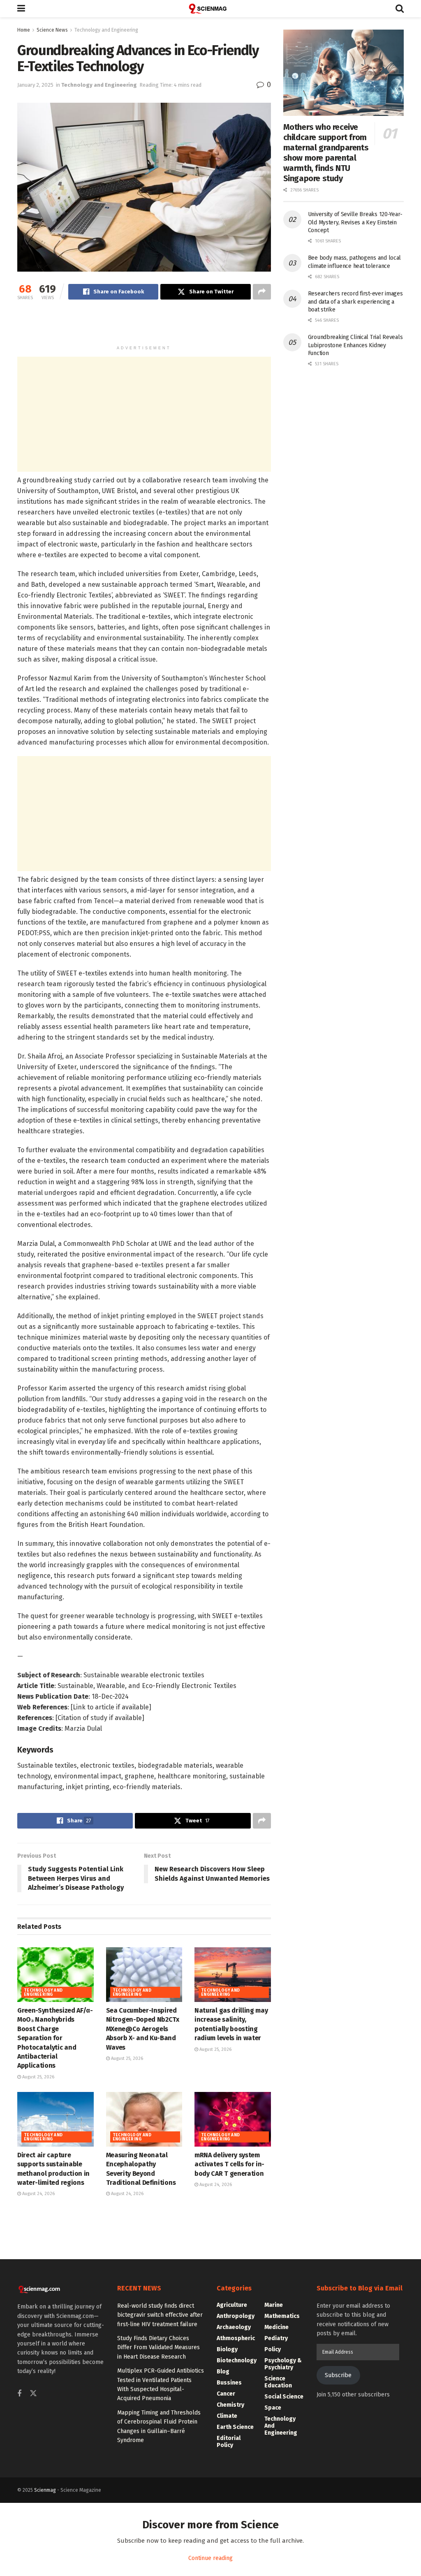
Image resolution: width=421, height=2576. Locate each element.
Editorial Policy (229, 2442)
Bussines (229, 2383)
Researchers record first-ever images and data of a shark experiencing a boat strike (355, 302)
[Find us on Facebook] (19, 2394)
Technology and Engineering (106, 30)
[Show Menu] (21, 9)
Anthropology (236, 2316)
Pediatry (276, 2338)
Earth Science (235, 2427)
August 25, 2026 (38, 2077)
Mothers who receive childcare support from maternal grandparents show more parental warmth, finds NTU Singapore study (326, 153)
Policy (273, 2349)
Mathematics (282, 2316)
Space (273, 2408)
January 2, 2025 (35, 85)
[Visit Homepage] (210, 9)
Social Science (284, 2397)
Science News (52, 30)
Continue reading (210, 2558)
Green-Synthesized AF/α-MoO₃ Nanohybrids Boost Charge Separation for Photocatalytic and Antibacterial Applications (55, 2038)
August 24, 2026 (38, 2194)
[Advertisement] (144, 326)
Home (24, 30)
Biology (227, 2349)
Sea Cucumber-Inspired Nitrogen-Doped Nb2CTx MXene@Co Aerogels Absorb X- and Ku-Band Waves (143, 2029)
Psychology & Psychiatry (283, 2364)
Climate (227, 2416)
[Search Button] (400, 9)
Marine (274, 2305)
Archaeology (234, 2327)
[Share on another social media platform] (262, 292)
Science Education (278, 2382)
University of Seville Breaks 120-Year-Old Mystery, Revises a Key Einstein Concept (355, 222)
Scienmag (45, 2490)
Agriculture (232, 2305)
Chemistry (230, 2405)
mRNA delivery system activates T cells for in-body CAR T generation (229, 2164)
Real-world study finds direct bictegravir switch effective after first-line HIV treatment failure (160, 2315)
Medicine (276, 2327)
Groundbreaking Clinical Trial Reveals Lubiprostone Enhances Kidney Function (355, 345)
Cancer (226, 2394)
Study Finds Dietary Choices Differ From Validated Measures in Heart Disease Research (158, 2348)
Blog (223, 2372)
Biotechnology (237, 2360)
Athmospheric (236, 2338)
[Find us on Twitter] (33, 2394)
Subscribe (338, 2375)
